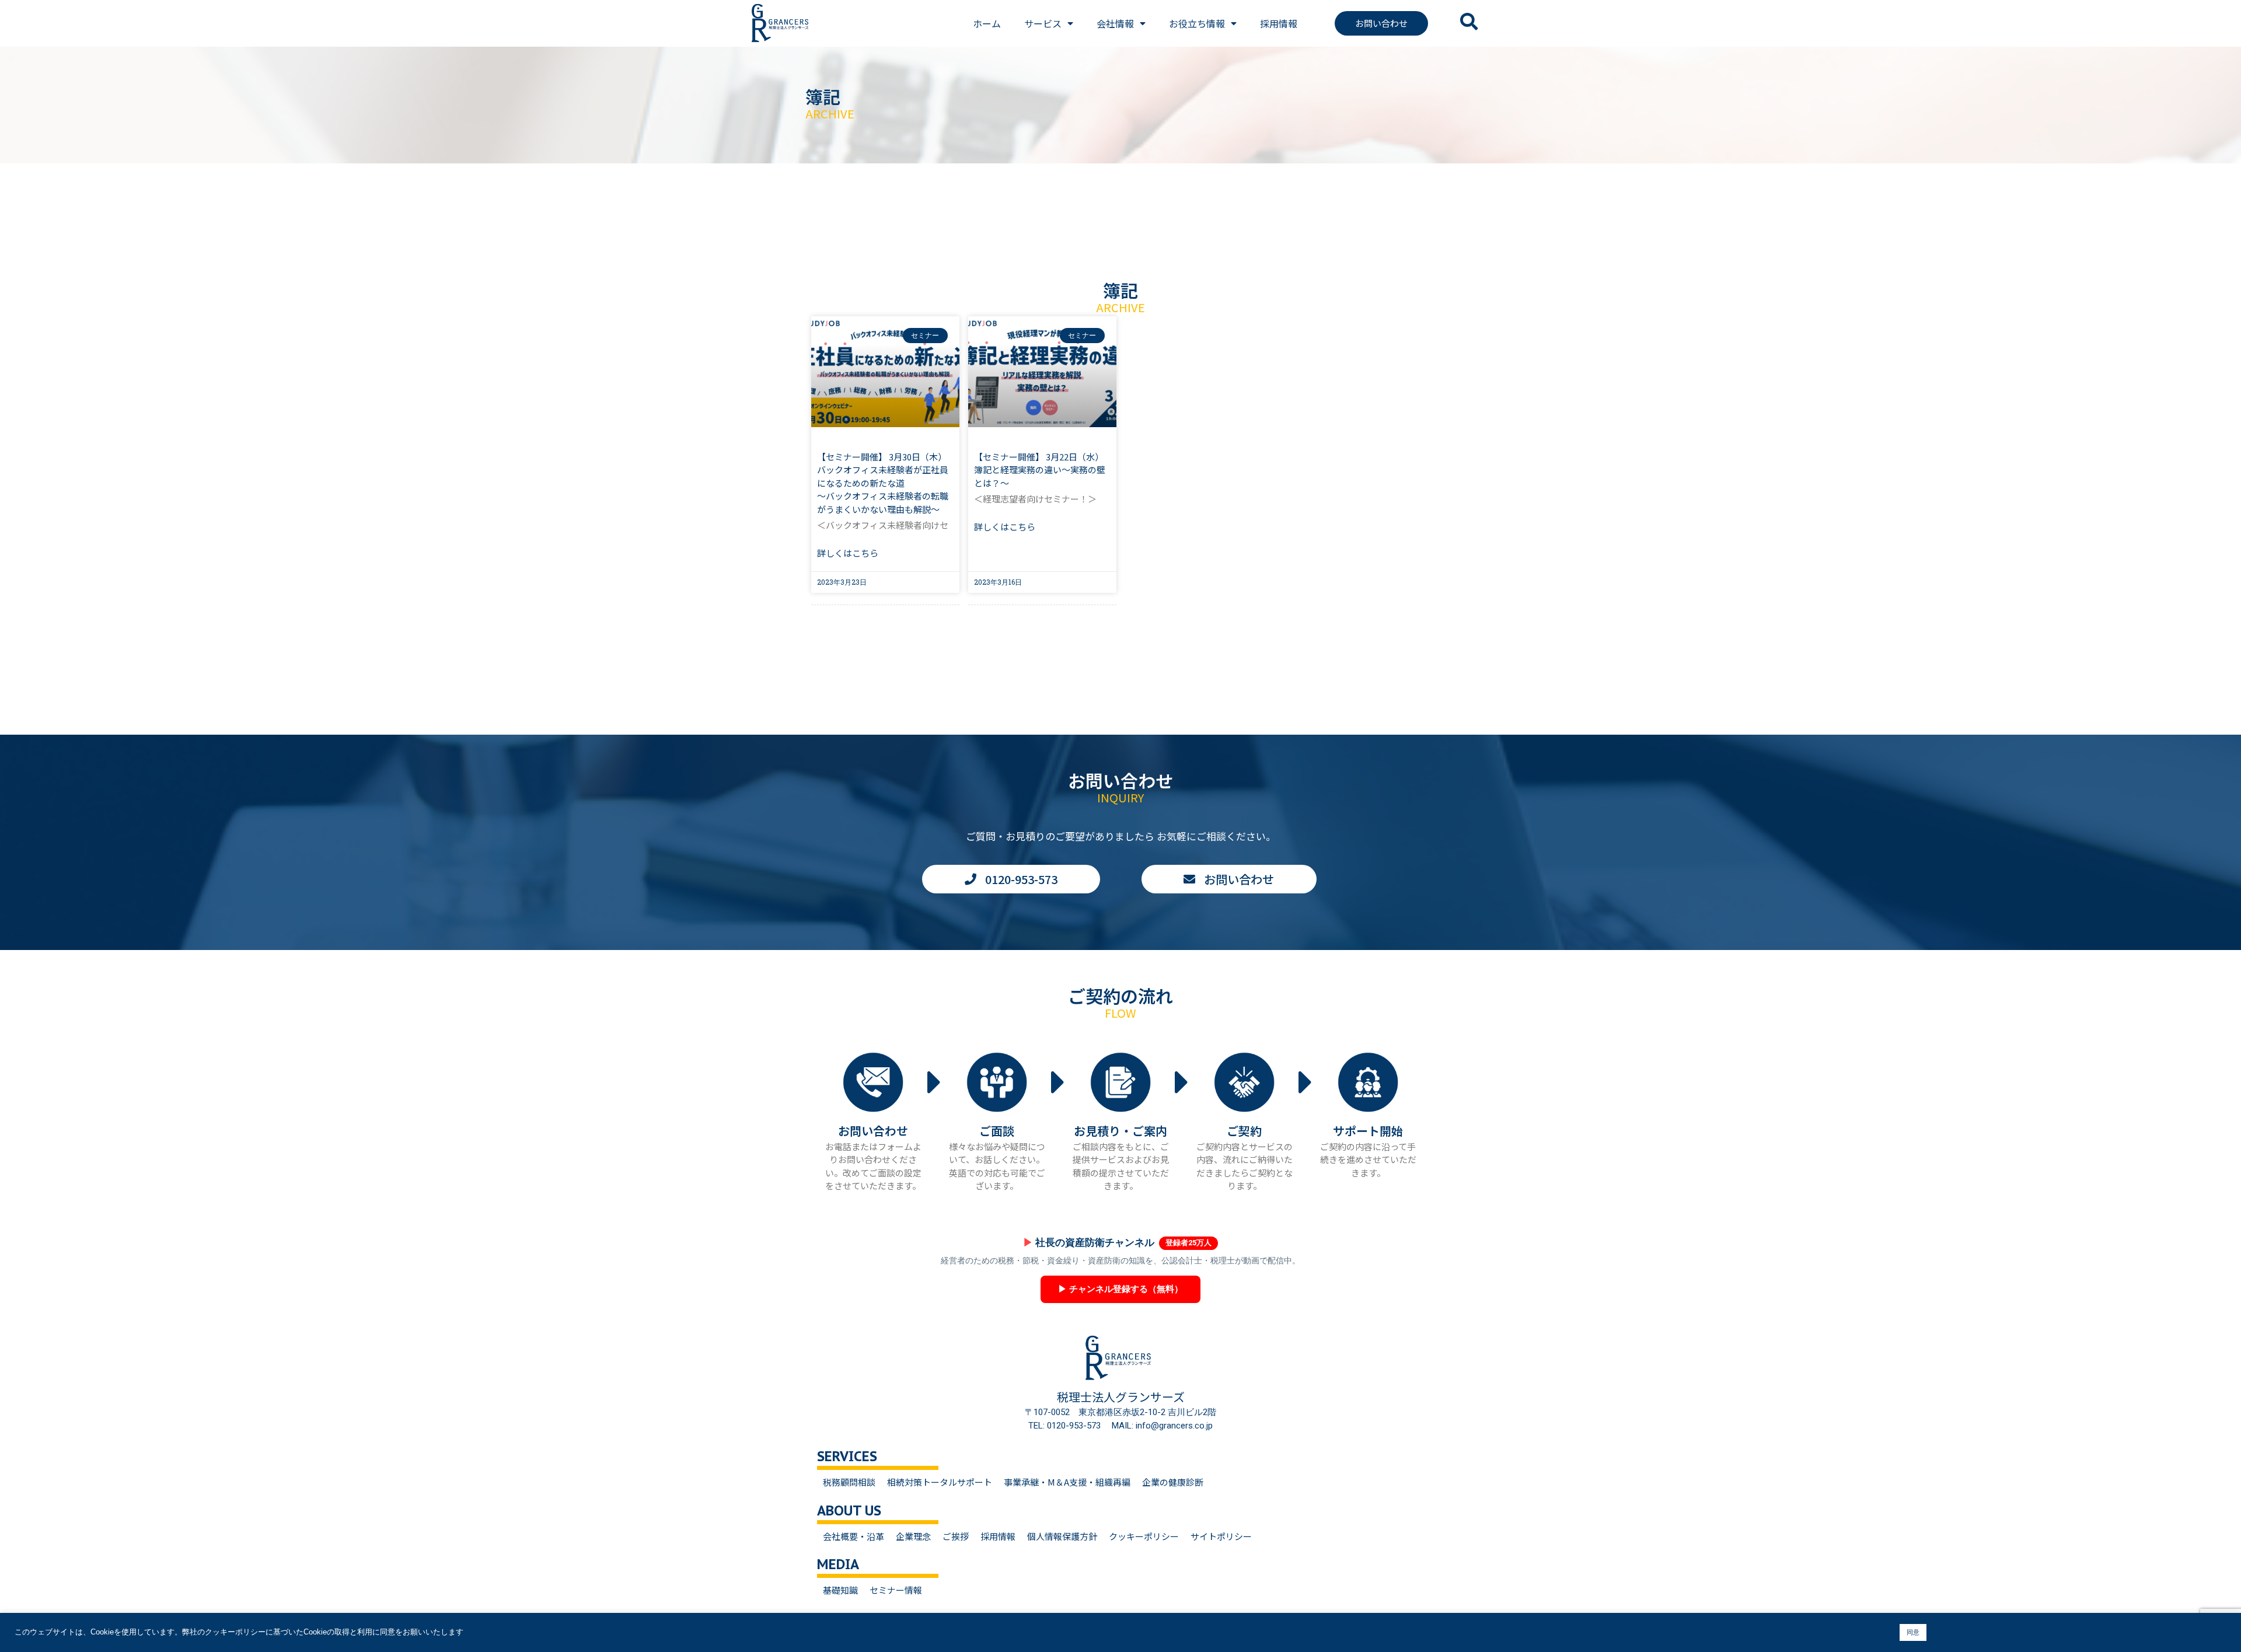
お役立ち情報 (1197, 23)
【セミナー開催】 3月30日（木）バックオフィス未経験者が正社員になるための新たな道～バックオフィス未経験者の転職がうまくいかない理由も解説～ (883, 483)
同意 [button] (1913, 1632)
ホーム (987, 23)
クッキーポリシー (1144, 1536)
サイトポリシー (1221, 1536)
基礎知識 (840, 1590)
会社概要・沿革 (854, 1536)
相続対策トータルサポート (940, 1482)
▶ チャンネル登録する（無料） (1120, 1289)
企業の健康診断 (1173, 1482)
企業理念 (913, 1536)
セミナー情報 (896, 1590)
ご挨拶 (956, 1536)
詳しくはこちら (848, 553)
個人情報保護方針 (1062, 1536)
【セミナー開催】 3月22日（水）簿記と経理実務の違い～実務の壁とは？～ (1040, 470)
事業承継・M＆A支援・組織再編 (1067, 1482)
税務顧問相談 (849, 1482)
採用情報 (1279, 23)
